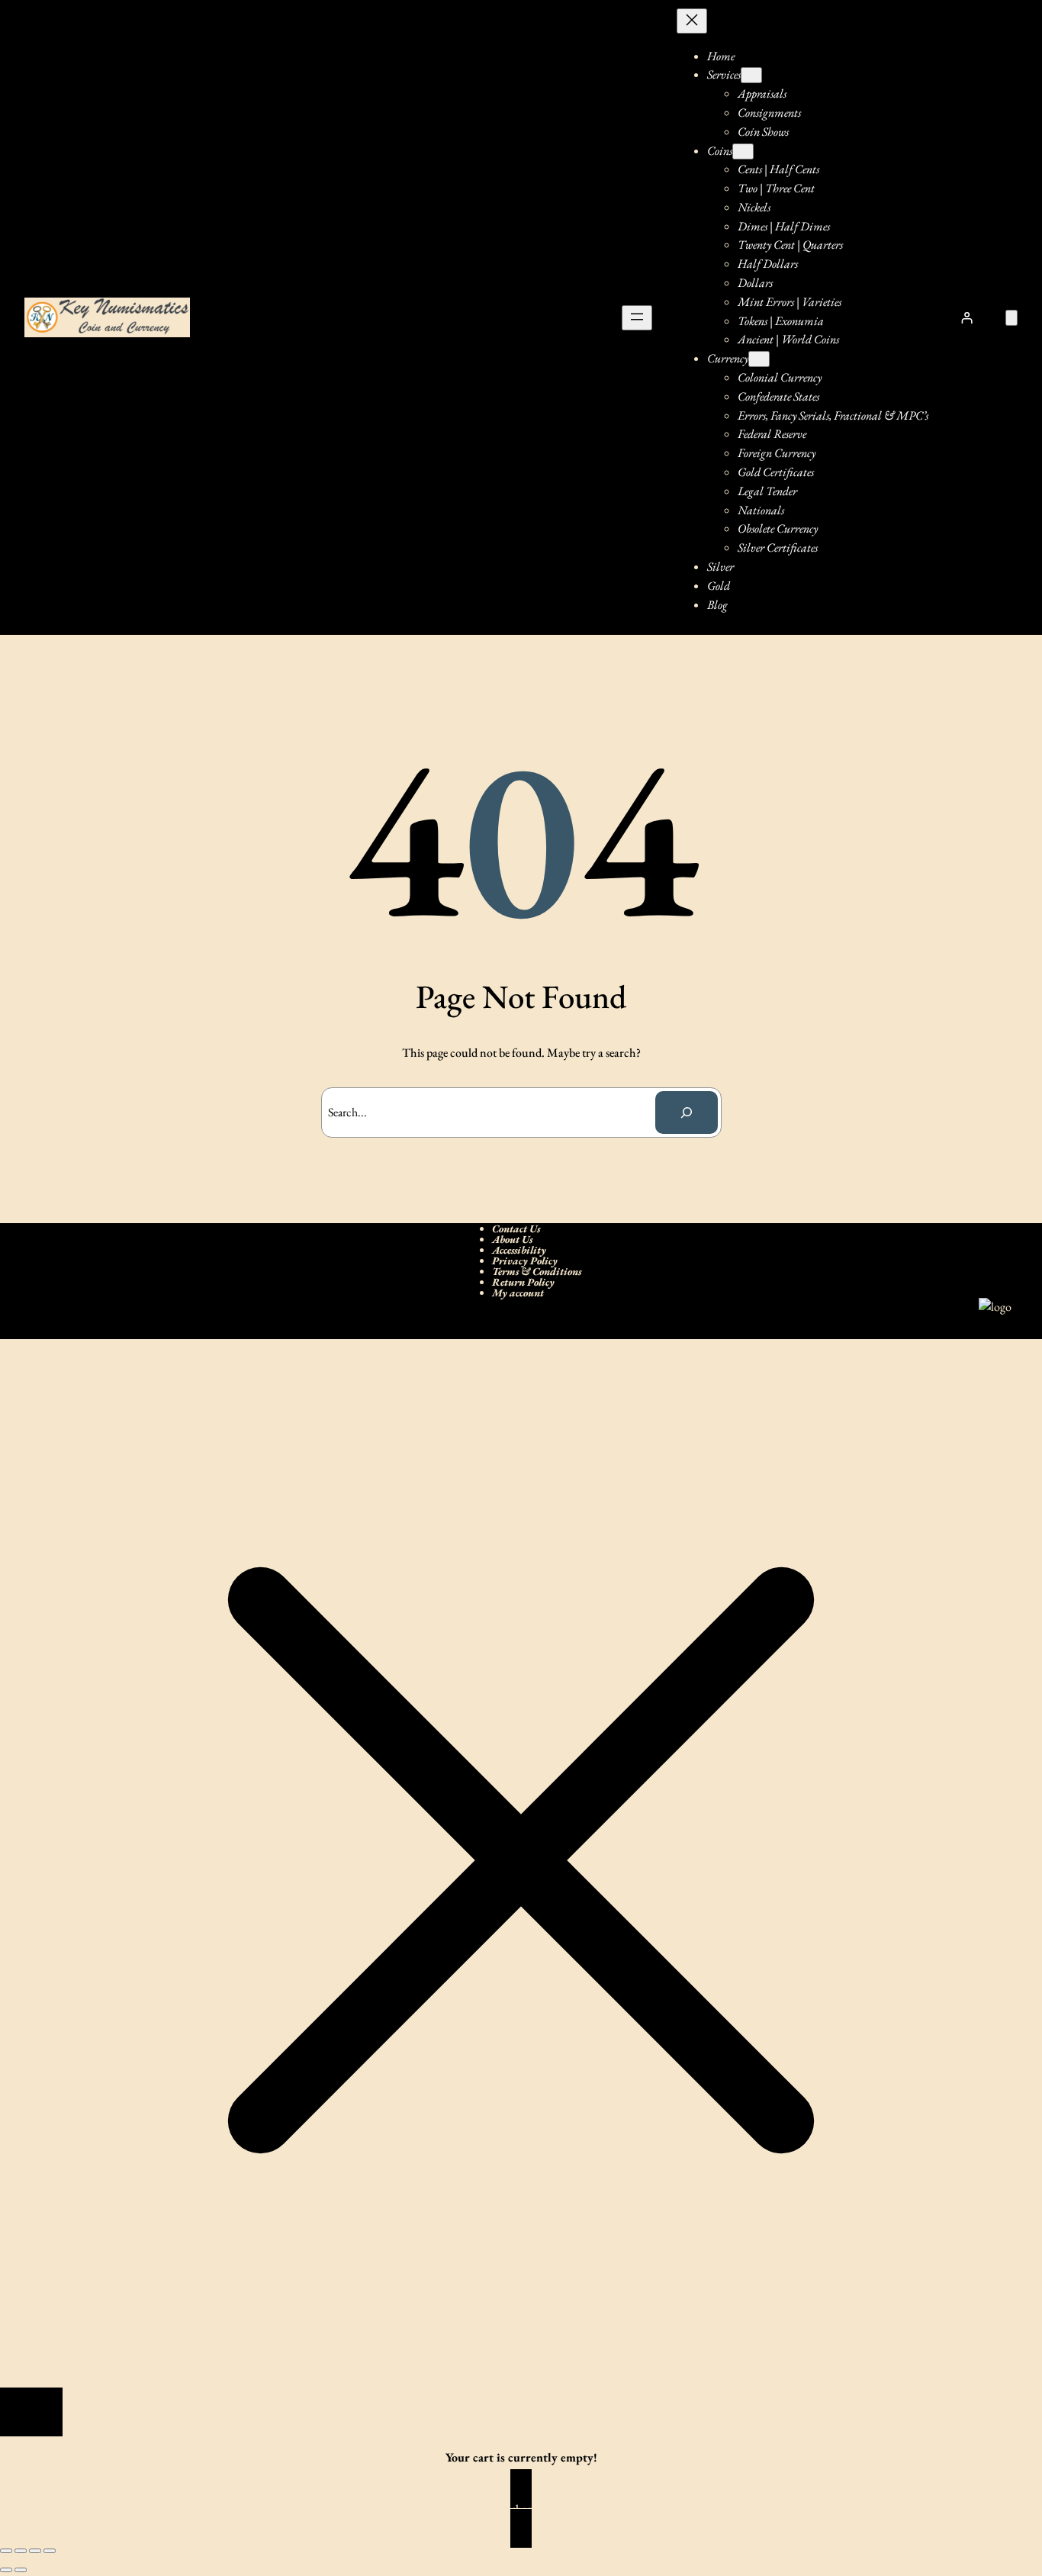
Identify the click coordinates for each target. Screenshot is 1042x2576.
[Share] (35, 2551)
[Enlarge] (992, 1318)
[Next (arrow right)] (21, 2570)
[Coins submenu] (743, 151)
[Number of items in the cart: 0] (1011, 318)
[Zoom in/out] (6, 2551)
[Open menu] (637, 318)
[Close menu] (692, 21)
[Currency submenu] (759, 359)
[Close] (31, 2412)
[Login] (967, 317)
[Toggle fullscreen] (21, 2551)
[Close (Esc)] (50, 2551)
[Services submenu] (751, 75)
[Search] (687, 1113)
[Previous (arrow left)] (6, 2570)
